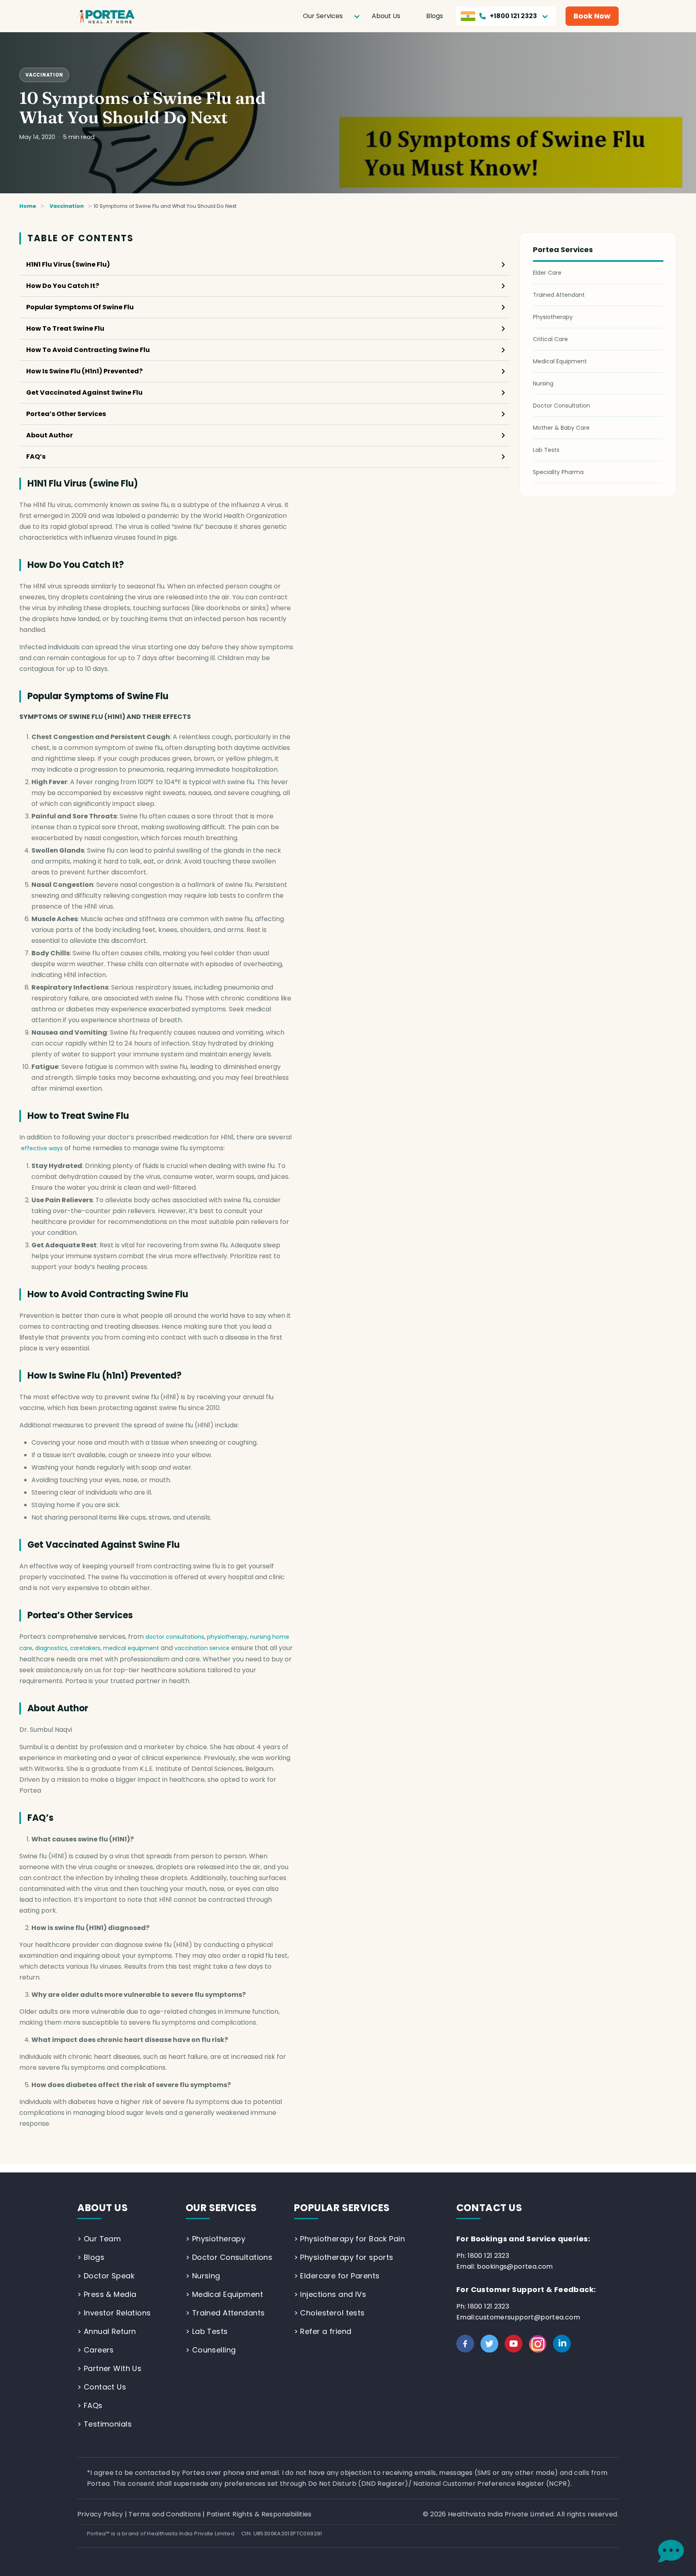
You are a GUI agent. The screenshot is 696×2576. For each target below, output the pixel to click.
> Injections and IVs (330, 2294)
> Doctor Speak (106, 2276)
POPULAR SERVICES (342, 2208)
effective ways (42, 1148)
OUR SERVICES (221, 2208)
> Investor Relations (114, 2313)
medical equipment (131, 1648)
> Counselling (211, 2350)
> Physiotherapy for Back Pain (350, 2239)
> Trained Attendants (225, 2313)
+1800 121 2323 (513, 16)
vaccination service (202, 1648)
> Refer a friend (323, 2331)
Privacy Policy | (103, 2514)
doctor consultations (175, 1637)
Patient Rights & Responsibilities (259, 2514)
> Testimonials (105, 2424)
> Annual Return (107, 2331)
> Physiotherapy (215, 2239)
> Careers (96, 2350)
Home (28, 206)
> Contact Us (102, 2387)
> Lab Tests (207, 2331)
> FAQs (90, 2405)
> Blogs (91, 2257)
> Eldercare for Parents (337, 2276)
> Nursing (203, 2276)
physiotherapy (227, 1637)
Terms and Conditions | (168, 2514)
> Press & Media (107, 2294)
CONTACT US (489, 2208)
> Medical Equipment (224, 2294)
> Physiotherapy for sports (344, 2257)
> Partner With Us (109, 2368)
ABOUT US (103, 2208)
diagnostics (51, 1648)
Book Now (592, 16)
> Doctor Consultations (229, 2257)
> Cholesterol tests (329, 2313)
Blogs (435, 16)
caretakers (85, 1648)
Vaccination (44, 75)
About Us (386, 16)
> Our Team (99, 2239)
